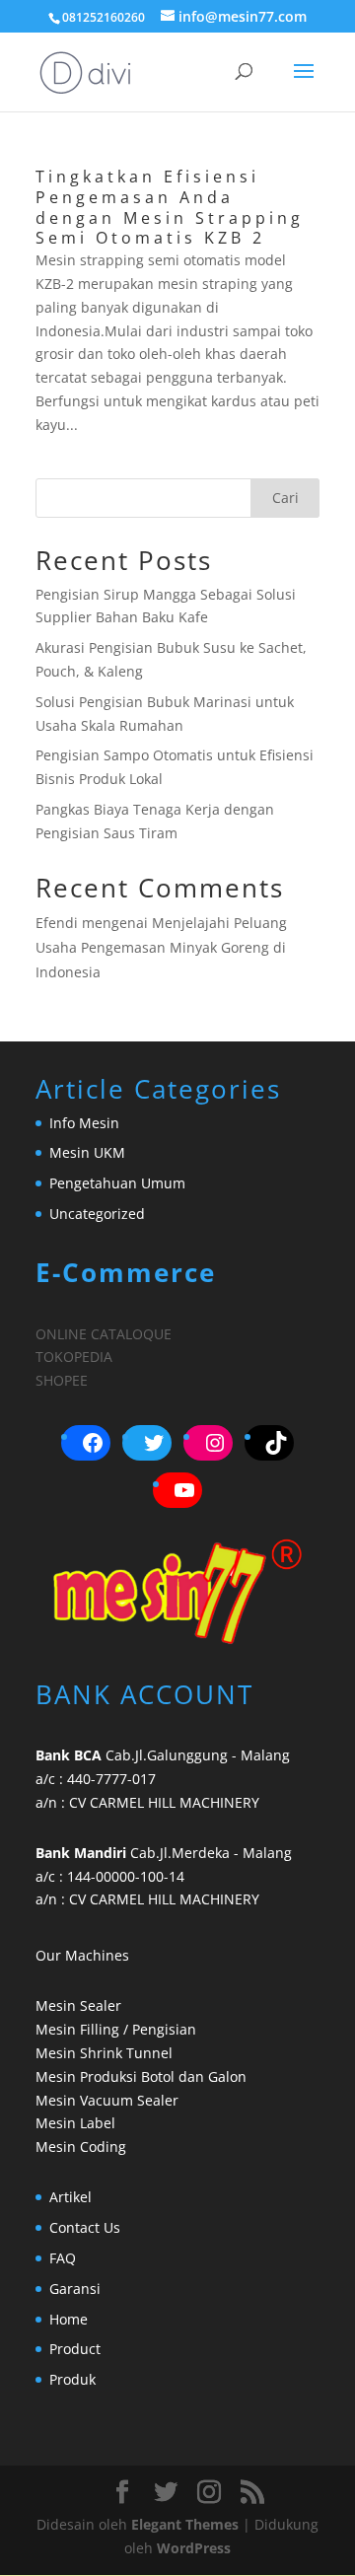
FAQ (63, 2258)
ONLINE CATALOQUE (104, 1334)
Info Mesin (84, 1123)
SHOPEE (62, 1380)
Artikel (71, 2197)
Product (75, 2349)
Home (69, 2319)
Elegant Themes (185, 2524)
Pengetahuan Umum (117, 1183)
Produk (72, 2379)
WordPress (194, 2548)
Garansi (75, 2289)
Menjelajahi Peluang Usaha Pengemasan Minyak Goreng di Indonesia (161, 947)
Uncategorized (97, 1214)
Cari (285, 498)
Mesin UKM (87, 1152)
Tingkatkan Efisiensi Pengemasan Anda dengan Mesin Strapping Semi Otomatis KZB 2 (170, 207)
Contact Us (85, 2227)
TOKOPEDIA (74, 1357)
